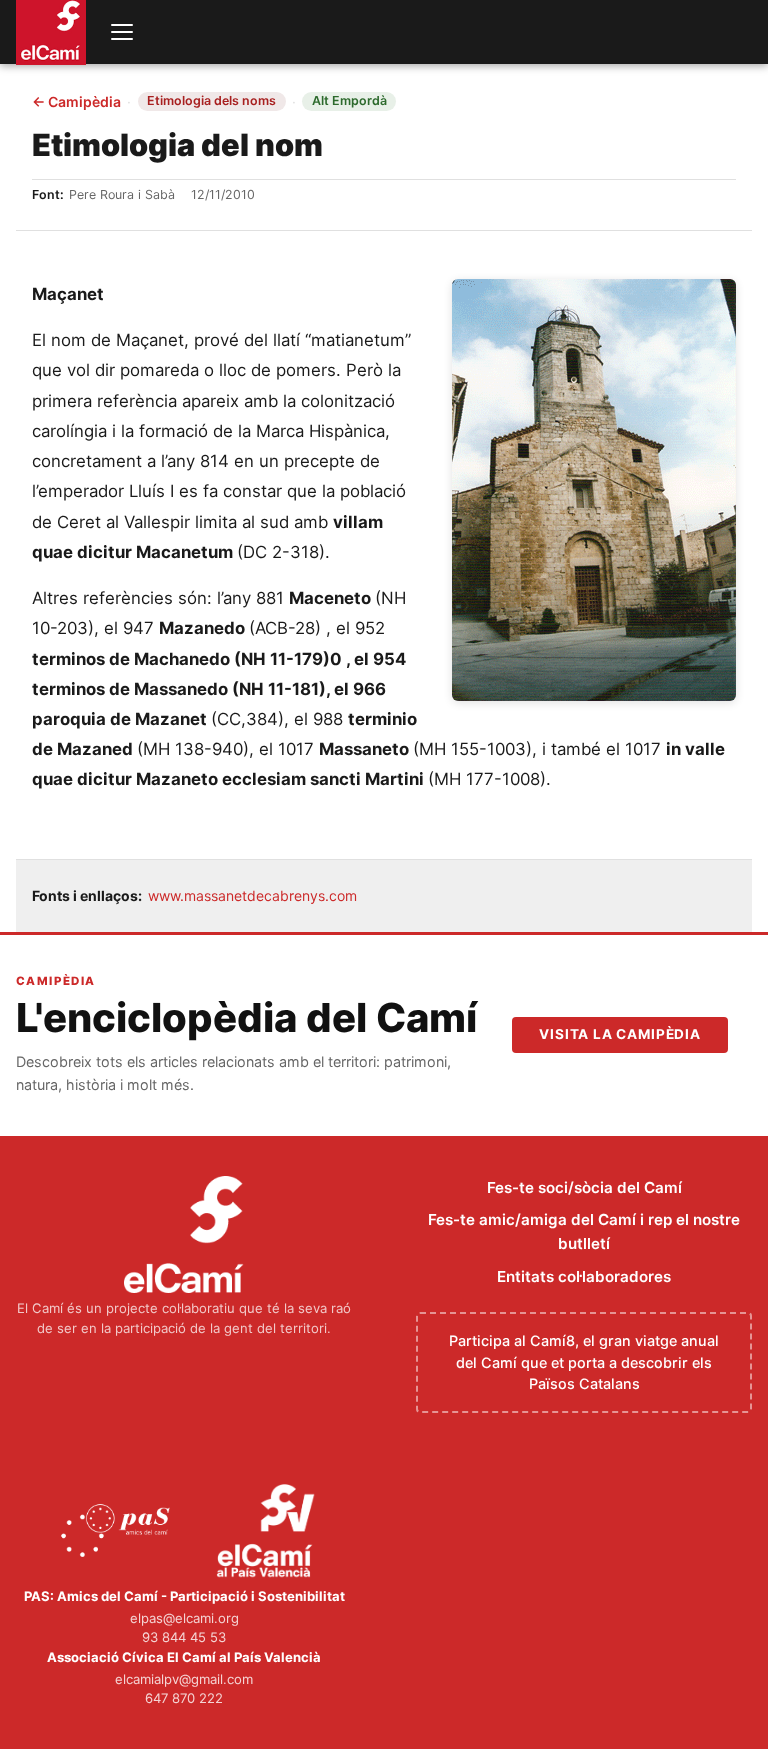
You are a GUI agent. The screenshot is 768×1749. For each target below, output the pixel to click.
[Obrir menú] (122, 32)
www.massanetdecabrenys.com (252, 895)
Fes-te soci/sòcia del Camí (584, 1187)
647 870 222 (184, 1698)
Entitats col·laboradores (584, 1276)
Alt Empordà (349, 100)
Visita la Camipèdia (620, 1034)
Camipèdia (76, 102)
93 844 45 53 (184, 1637)
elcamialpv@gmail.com (184, 1679)
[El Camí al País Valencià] (268, 1532)
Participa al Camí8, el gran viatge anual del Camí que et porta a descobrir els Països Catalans (584, 1362)
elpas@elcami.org (184, 1618)
